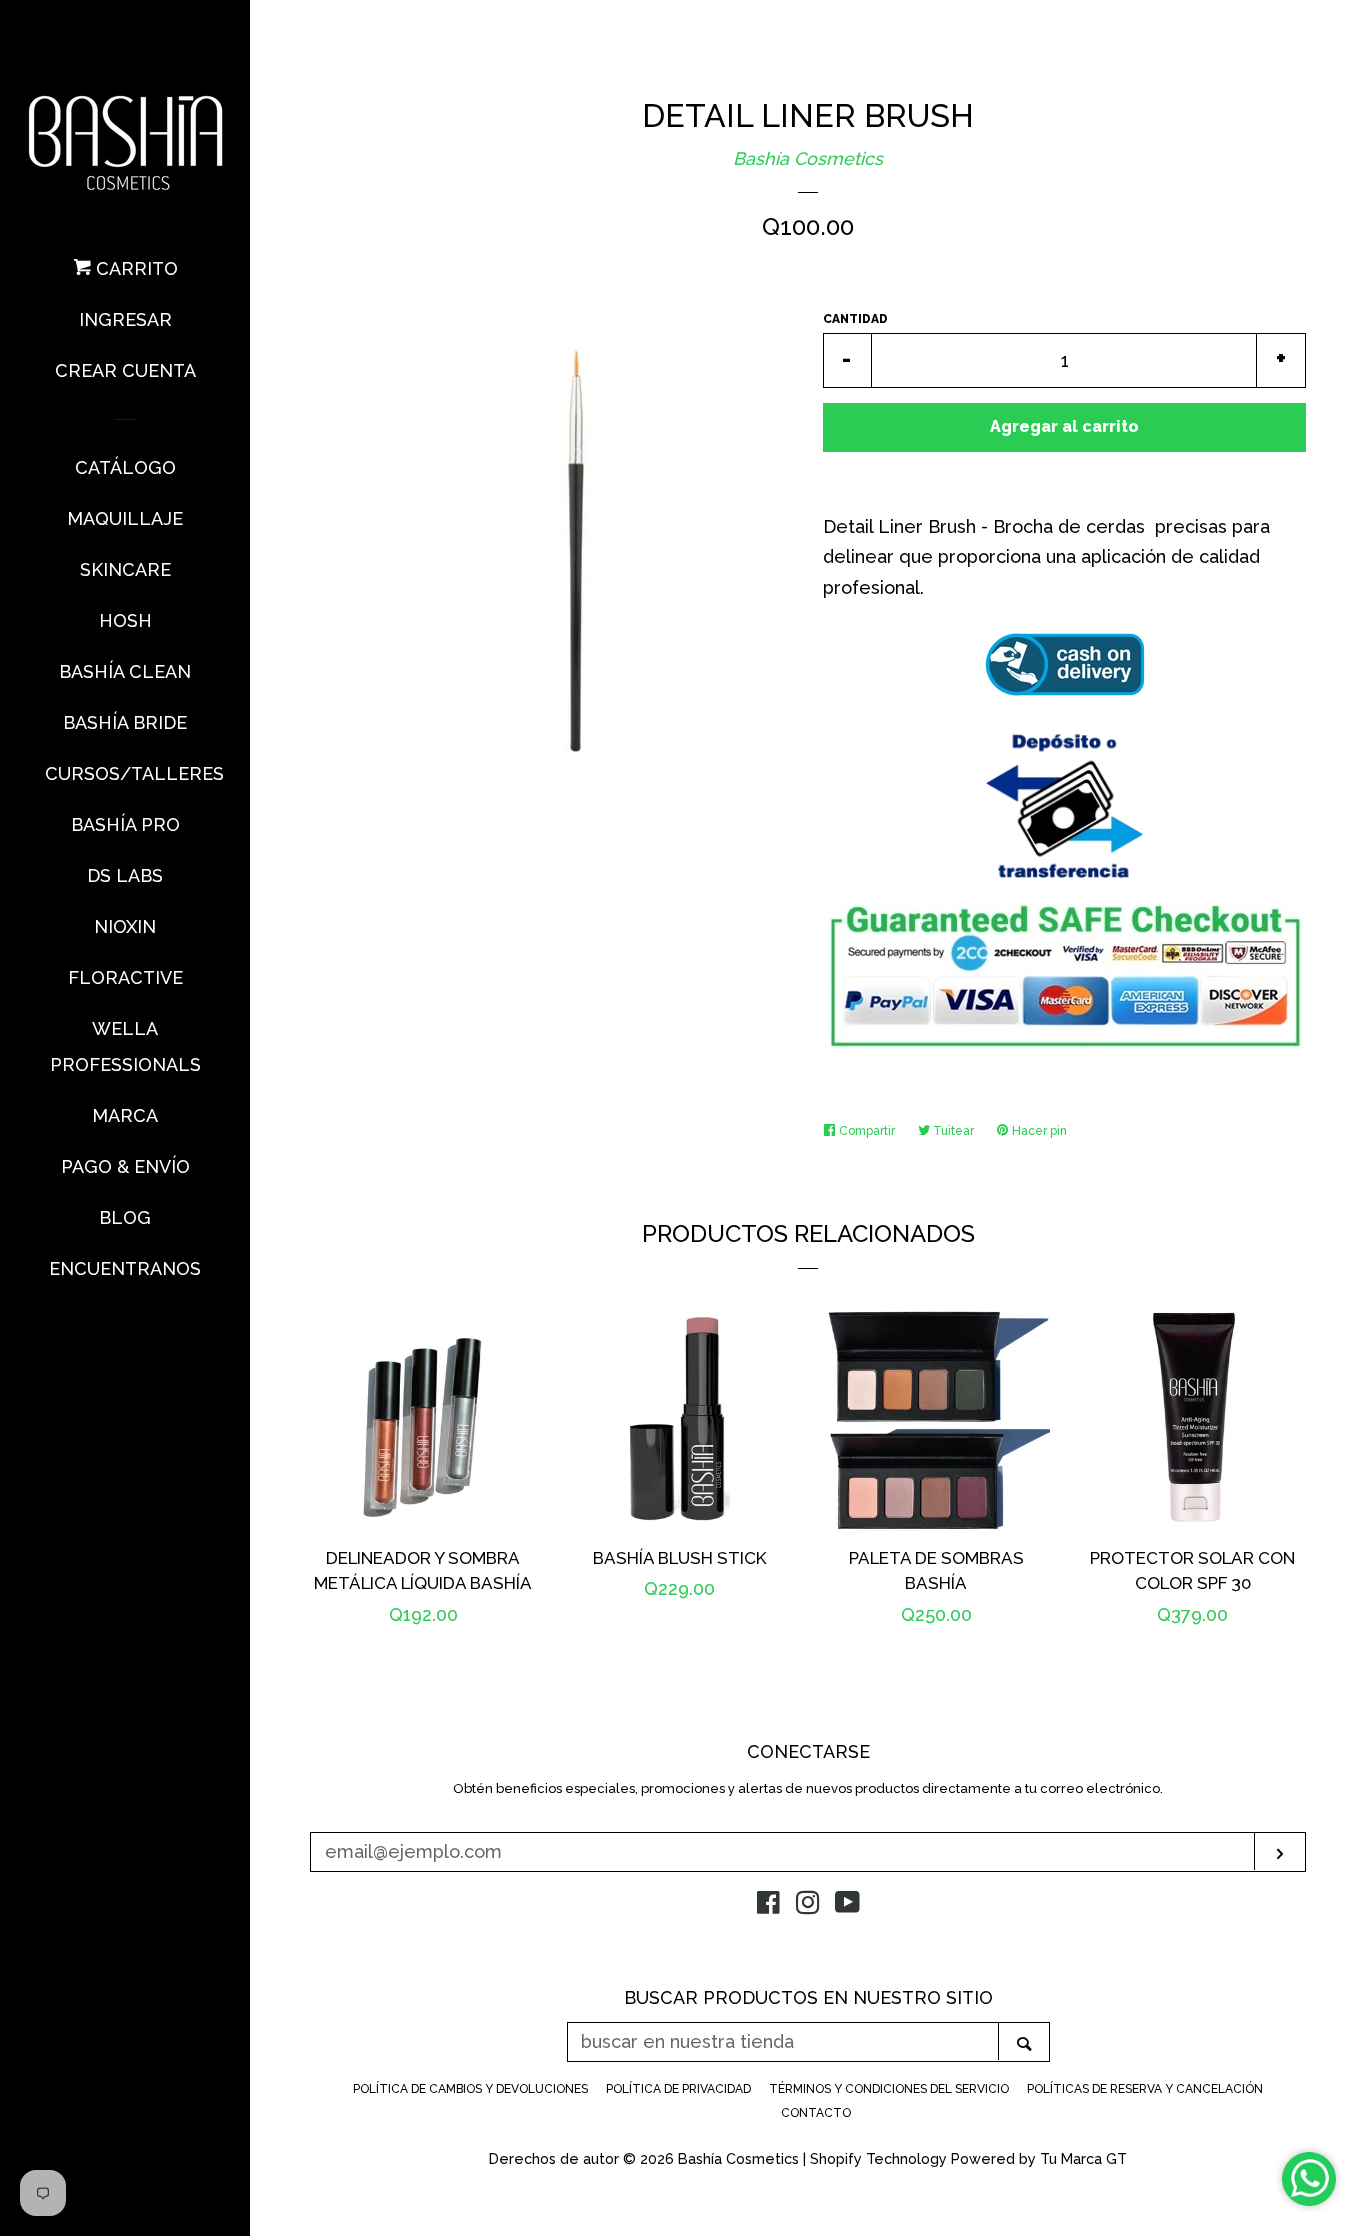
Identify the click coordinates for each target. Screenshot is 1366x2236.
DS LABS (125, 875)
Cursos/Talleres (125, 773)
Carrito (134, 268)
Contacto (816, 2113)
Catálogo (125, 467)
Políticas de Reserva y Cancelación (1145, 2089)
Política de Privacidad (678, 2089)
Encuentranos (125, 1268)
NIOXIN (125, 926)
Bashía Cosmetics (808, 158)
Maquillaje (125, 518)
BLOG (125, 1217)
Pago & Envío (125, 1166)
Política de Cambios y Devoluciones (470, 2089)
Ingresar (125, 319)
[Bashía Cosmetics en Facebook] (768, 1905)
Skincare (125, 569)
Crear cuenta (125, 370)
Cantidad (855, 319)
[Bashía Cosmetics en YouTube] (847, 1905)
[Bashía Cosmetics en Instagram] (808, 1905)
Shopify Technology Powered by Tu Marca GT (968, 2158)
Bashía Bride (125, 722)
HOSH (125, 620)
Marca (125, 1115)
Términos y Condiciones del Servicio (889, 2089)
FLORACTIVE (125, 977)
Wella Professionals (125, 1046)
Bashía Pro (125, 824)
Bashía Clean (125, 671)
